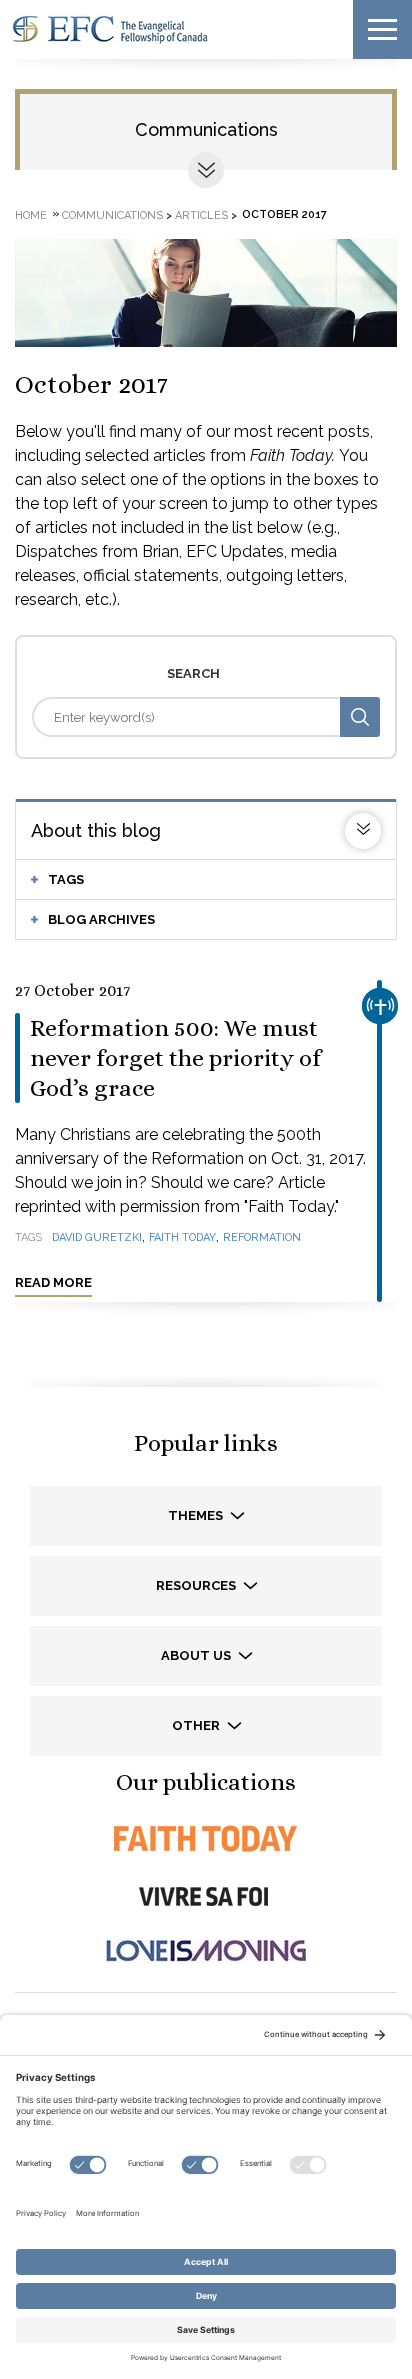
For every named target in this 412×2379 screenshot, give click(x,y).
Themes (197, 1515)
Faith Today (182, 1237)
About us (197, 1655)
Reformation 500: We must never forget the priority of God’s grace (175, 1058)
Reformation (262, 1237)
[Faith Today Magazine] (206, 1838)
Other (197, 1725)
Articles (201, 214)
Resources (197, 1585)
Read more (53, 1282)
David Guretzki (97, 1237)
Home (31, 214)
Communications (206, 129)
